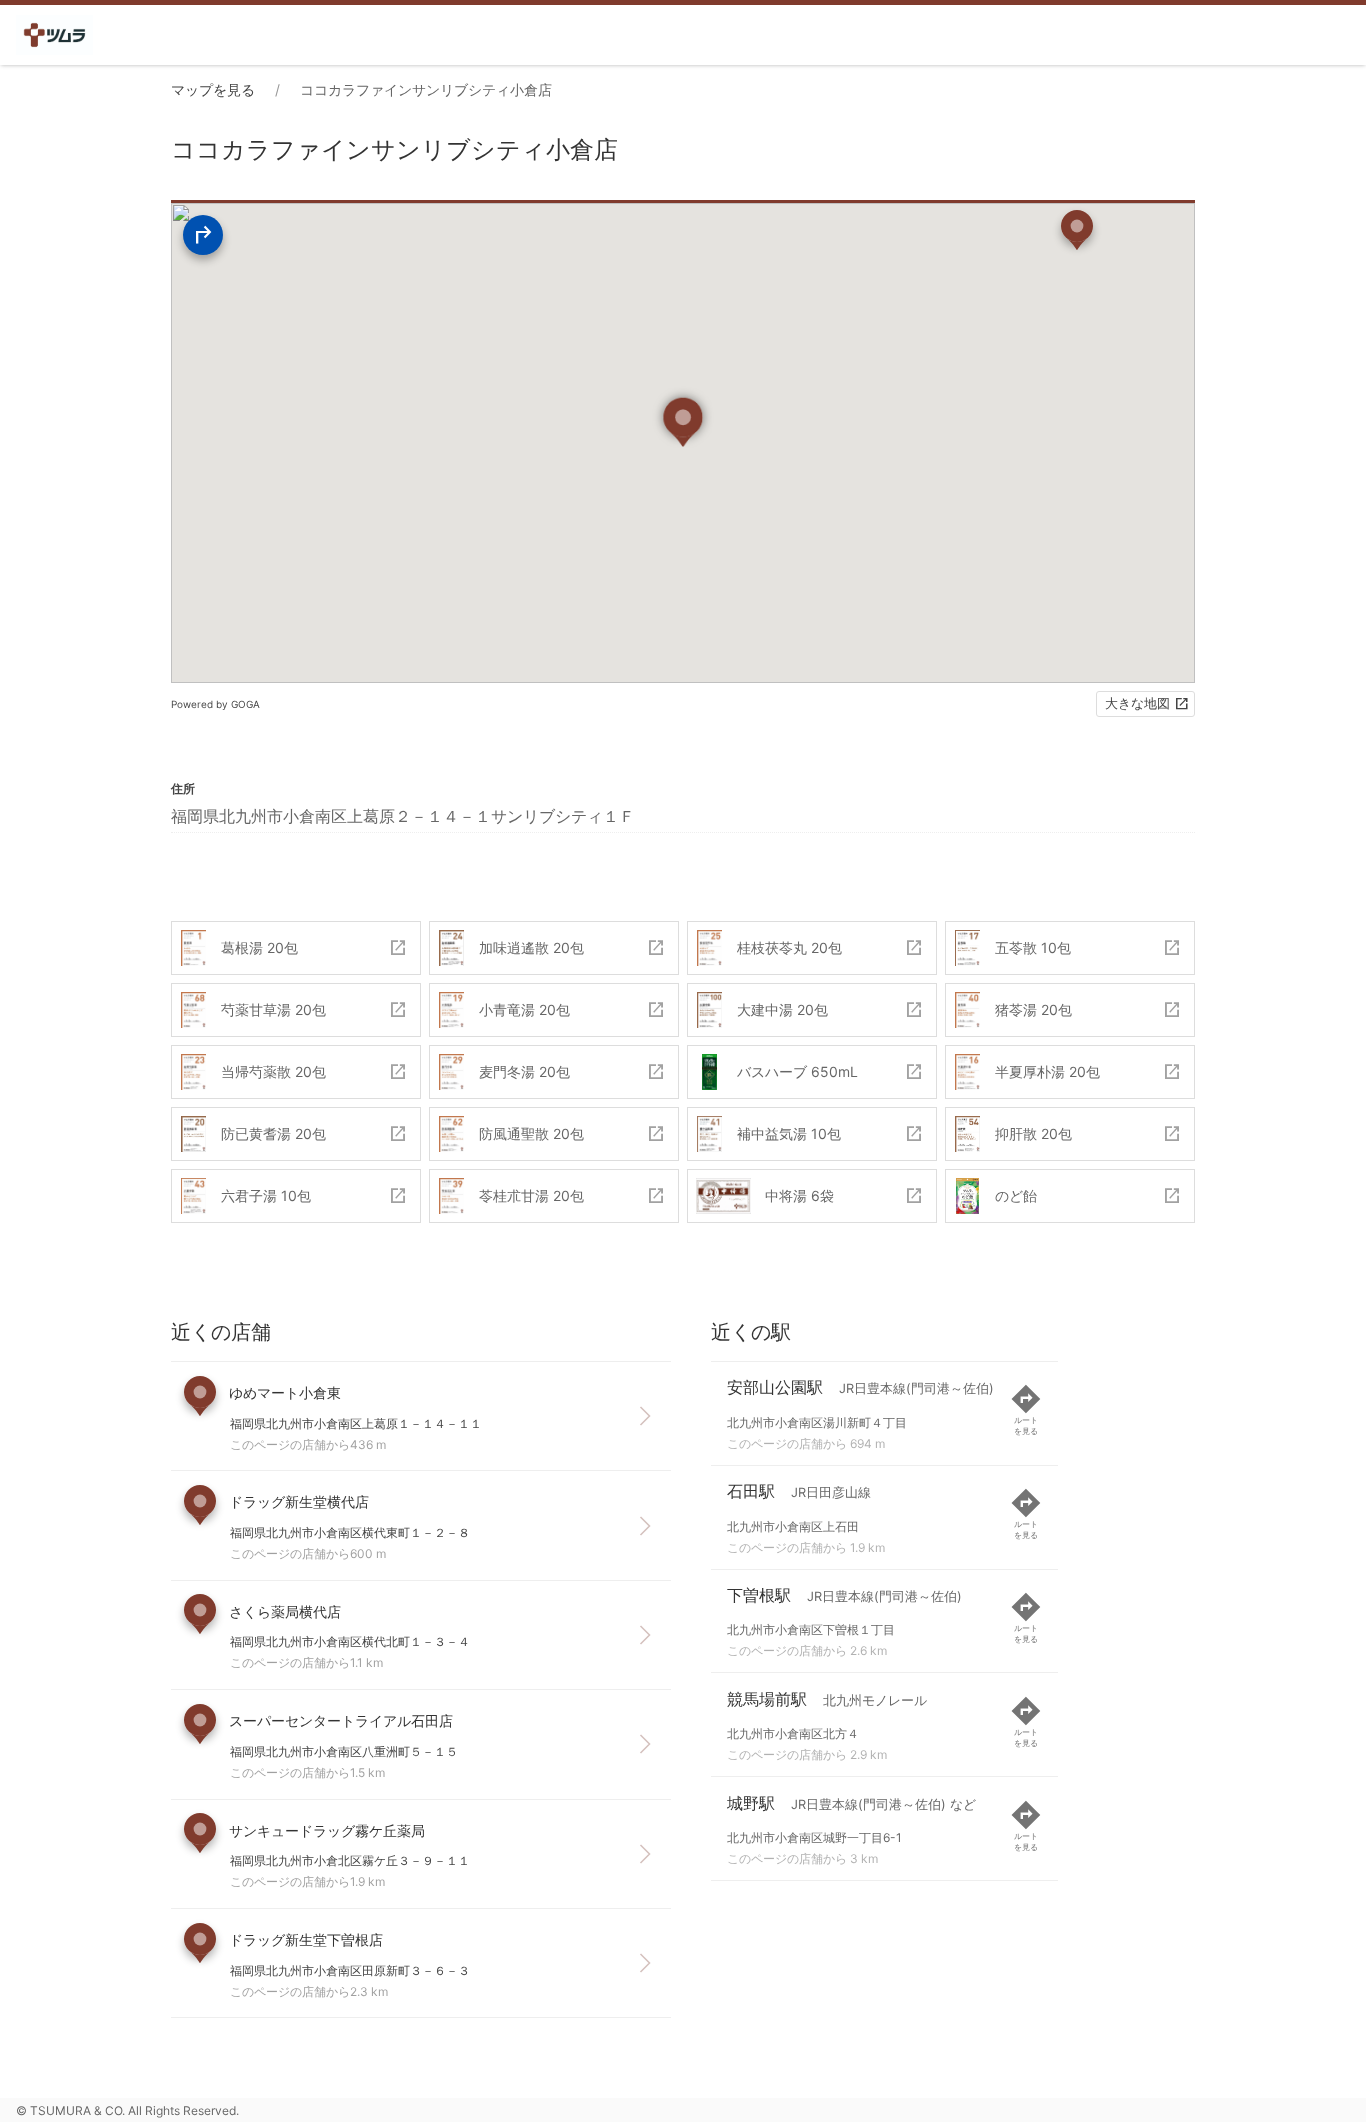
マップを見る (213, 89)
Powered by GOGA (215, 704)
